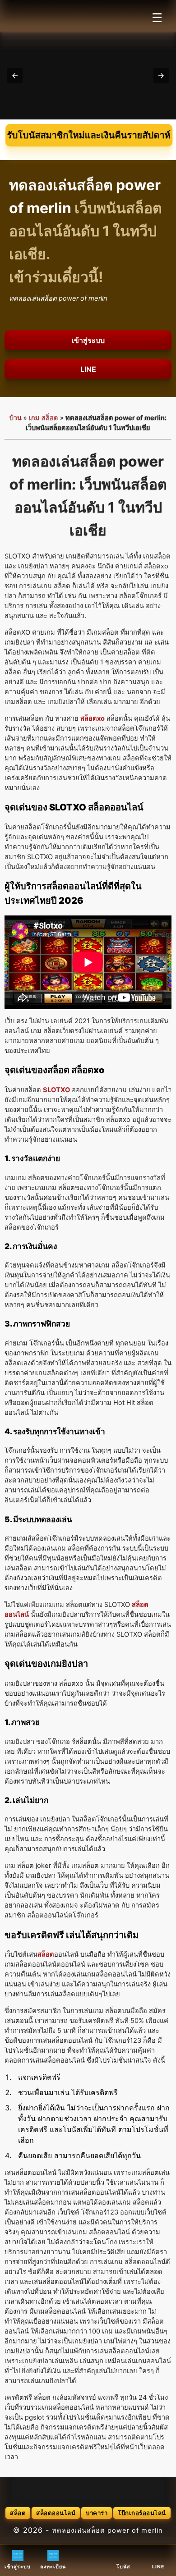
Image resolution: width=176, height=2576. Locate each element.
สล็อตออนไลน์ (56, 2513)
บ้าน (16, 418)
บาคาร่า (97, 2513)
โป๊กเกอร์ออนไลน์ (142, 2513)
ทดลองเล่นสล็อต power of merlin (107, 2530)
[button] (15, 76)
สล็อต (18, 2513)
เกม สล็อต (44, 418)
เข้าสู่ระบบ (88, 340)
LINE (88, 369)
